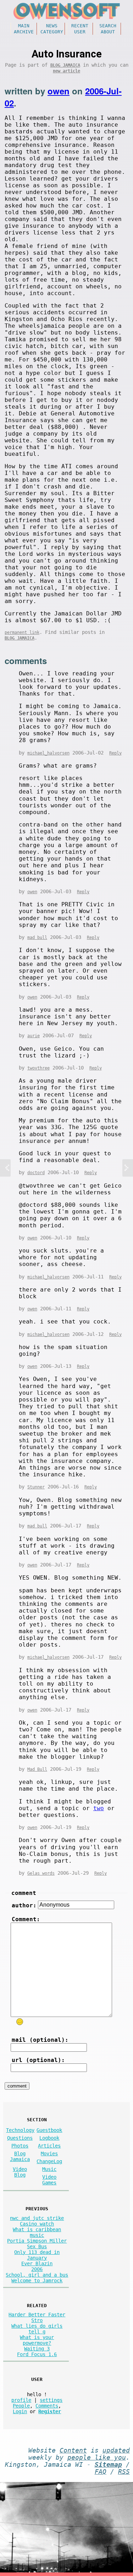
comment (24, 1893)
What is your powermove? (37, 2340)
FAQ (101, 2472)
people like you (97, 2458)
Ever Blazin (37, 2263)
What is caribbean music (37, 2232)
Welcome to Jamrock (37, 2281)
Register (50, 2411)
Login (20, 2411)
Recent (80, 26)
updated (116, 2450)
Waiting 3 (37, 2349)
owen (59, 91)
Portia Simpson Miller (37, 2241)
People (21, 2406)
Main (24, 26)
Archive (24, 32)
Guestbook (49, 2130)
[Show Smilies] (20, 2022)
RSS (124, 2472)
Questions (20, 2138)
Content (73, 2450)
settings (51, 2400)
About (108, 32)
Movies (49, 2154)
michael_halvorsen (48, 753)
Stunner (36, 1487)
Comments (47, 2406)
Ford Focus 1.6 (37, 2354)
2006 (37, 2269)
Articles (49, 2146)
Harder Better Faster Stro (37, 2317)
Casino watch (37, 2224)
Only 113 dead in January (37, 2255)
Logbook (49, 2138)
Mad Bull (37, 1769)
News (52, 26)
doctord (36, 1173)
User (80, 32)
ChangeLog (49, 2161)
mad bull (37, 938)
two (99, 1808)
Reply (115, 753)
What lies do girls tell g (37, 2329)
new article (66, 71)
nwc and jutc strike (37, 2218)
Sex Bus (37, 2246)
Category (52, 32)
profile (21, 2400)
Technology (20, 2130)
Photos (20, 2146)
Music (49, 2169)
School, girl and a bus (37, 2275)
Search (108, 26)
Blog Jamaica (65, 65)
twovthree (38, 1068)
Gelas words (41, 1873)
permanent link (22, 632)
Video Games (49, 2180)
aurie (34, 1036)
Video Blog (20, 2172)
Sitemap (108, 2465)
